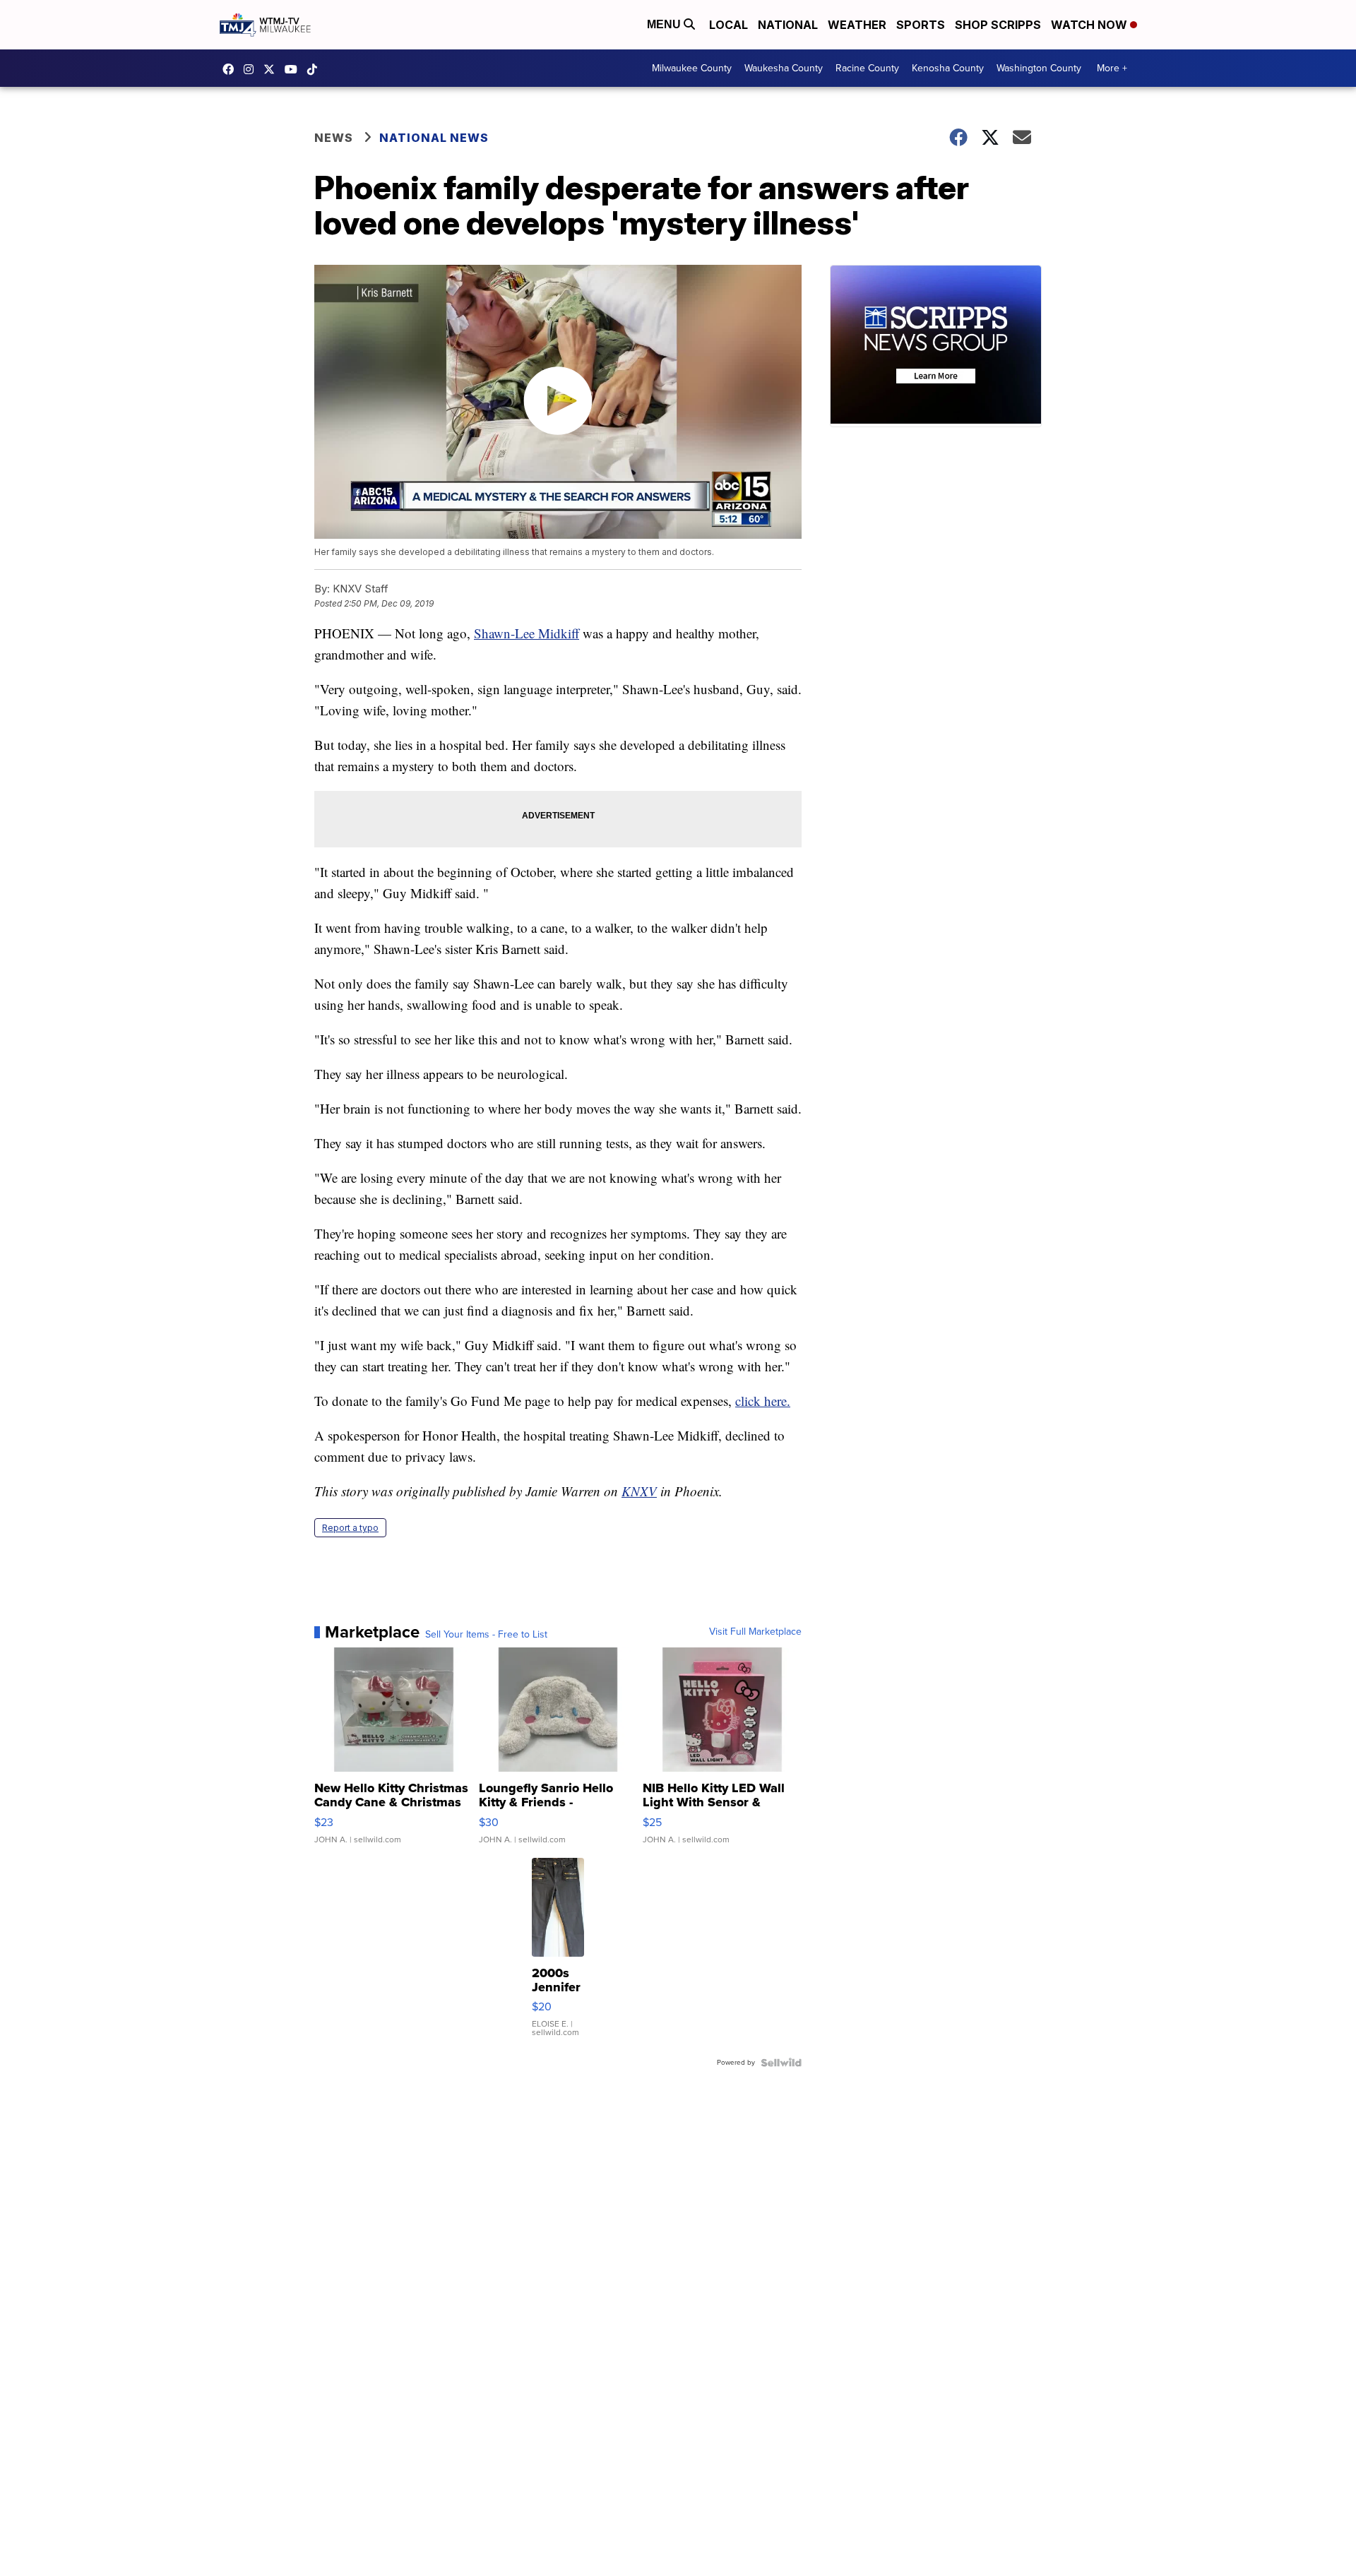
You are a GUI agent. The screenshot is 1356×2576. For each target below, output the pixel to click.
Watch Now (1090, 25)
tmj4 (232, 69)
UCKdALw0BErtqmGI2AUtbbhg (295, 69)
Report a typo (350, 1528)
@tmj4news (316, 69)
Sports (921, 25)
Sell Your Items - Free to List (486, 1635)
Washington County (1039, 68)
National (788, 25)
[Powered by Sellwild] (781, 2063)
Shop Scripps (998, 25)
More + (1112, 68)
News (334, 138)
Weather (857, 25)
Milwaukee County (692, 68)
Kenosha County (948, 68)
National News (434, 138)
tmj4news (252, 69)
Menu (665, 24)
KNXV (639, 1491)
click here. (763, 1401)
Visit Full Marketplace (755, 1632)
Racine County (867, 68)
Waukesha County (784, 68)
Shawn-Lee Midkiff (527, 633)
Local (728, 25)
